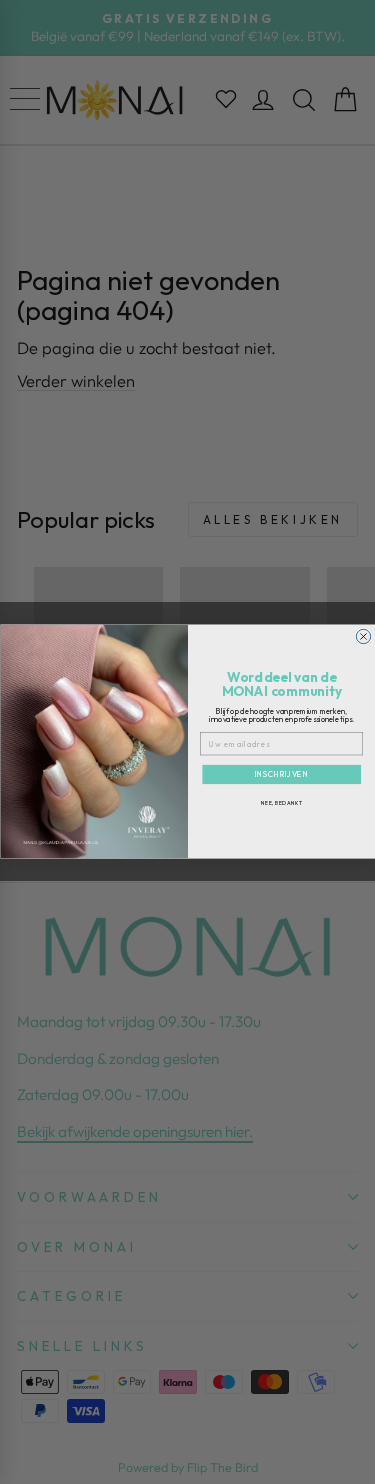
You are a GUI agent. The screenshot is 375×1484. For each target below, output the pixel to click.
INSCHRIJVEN (281, 775)
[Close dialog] (363, 637)
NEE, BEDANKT (281, 803)
